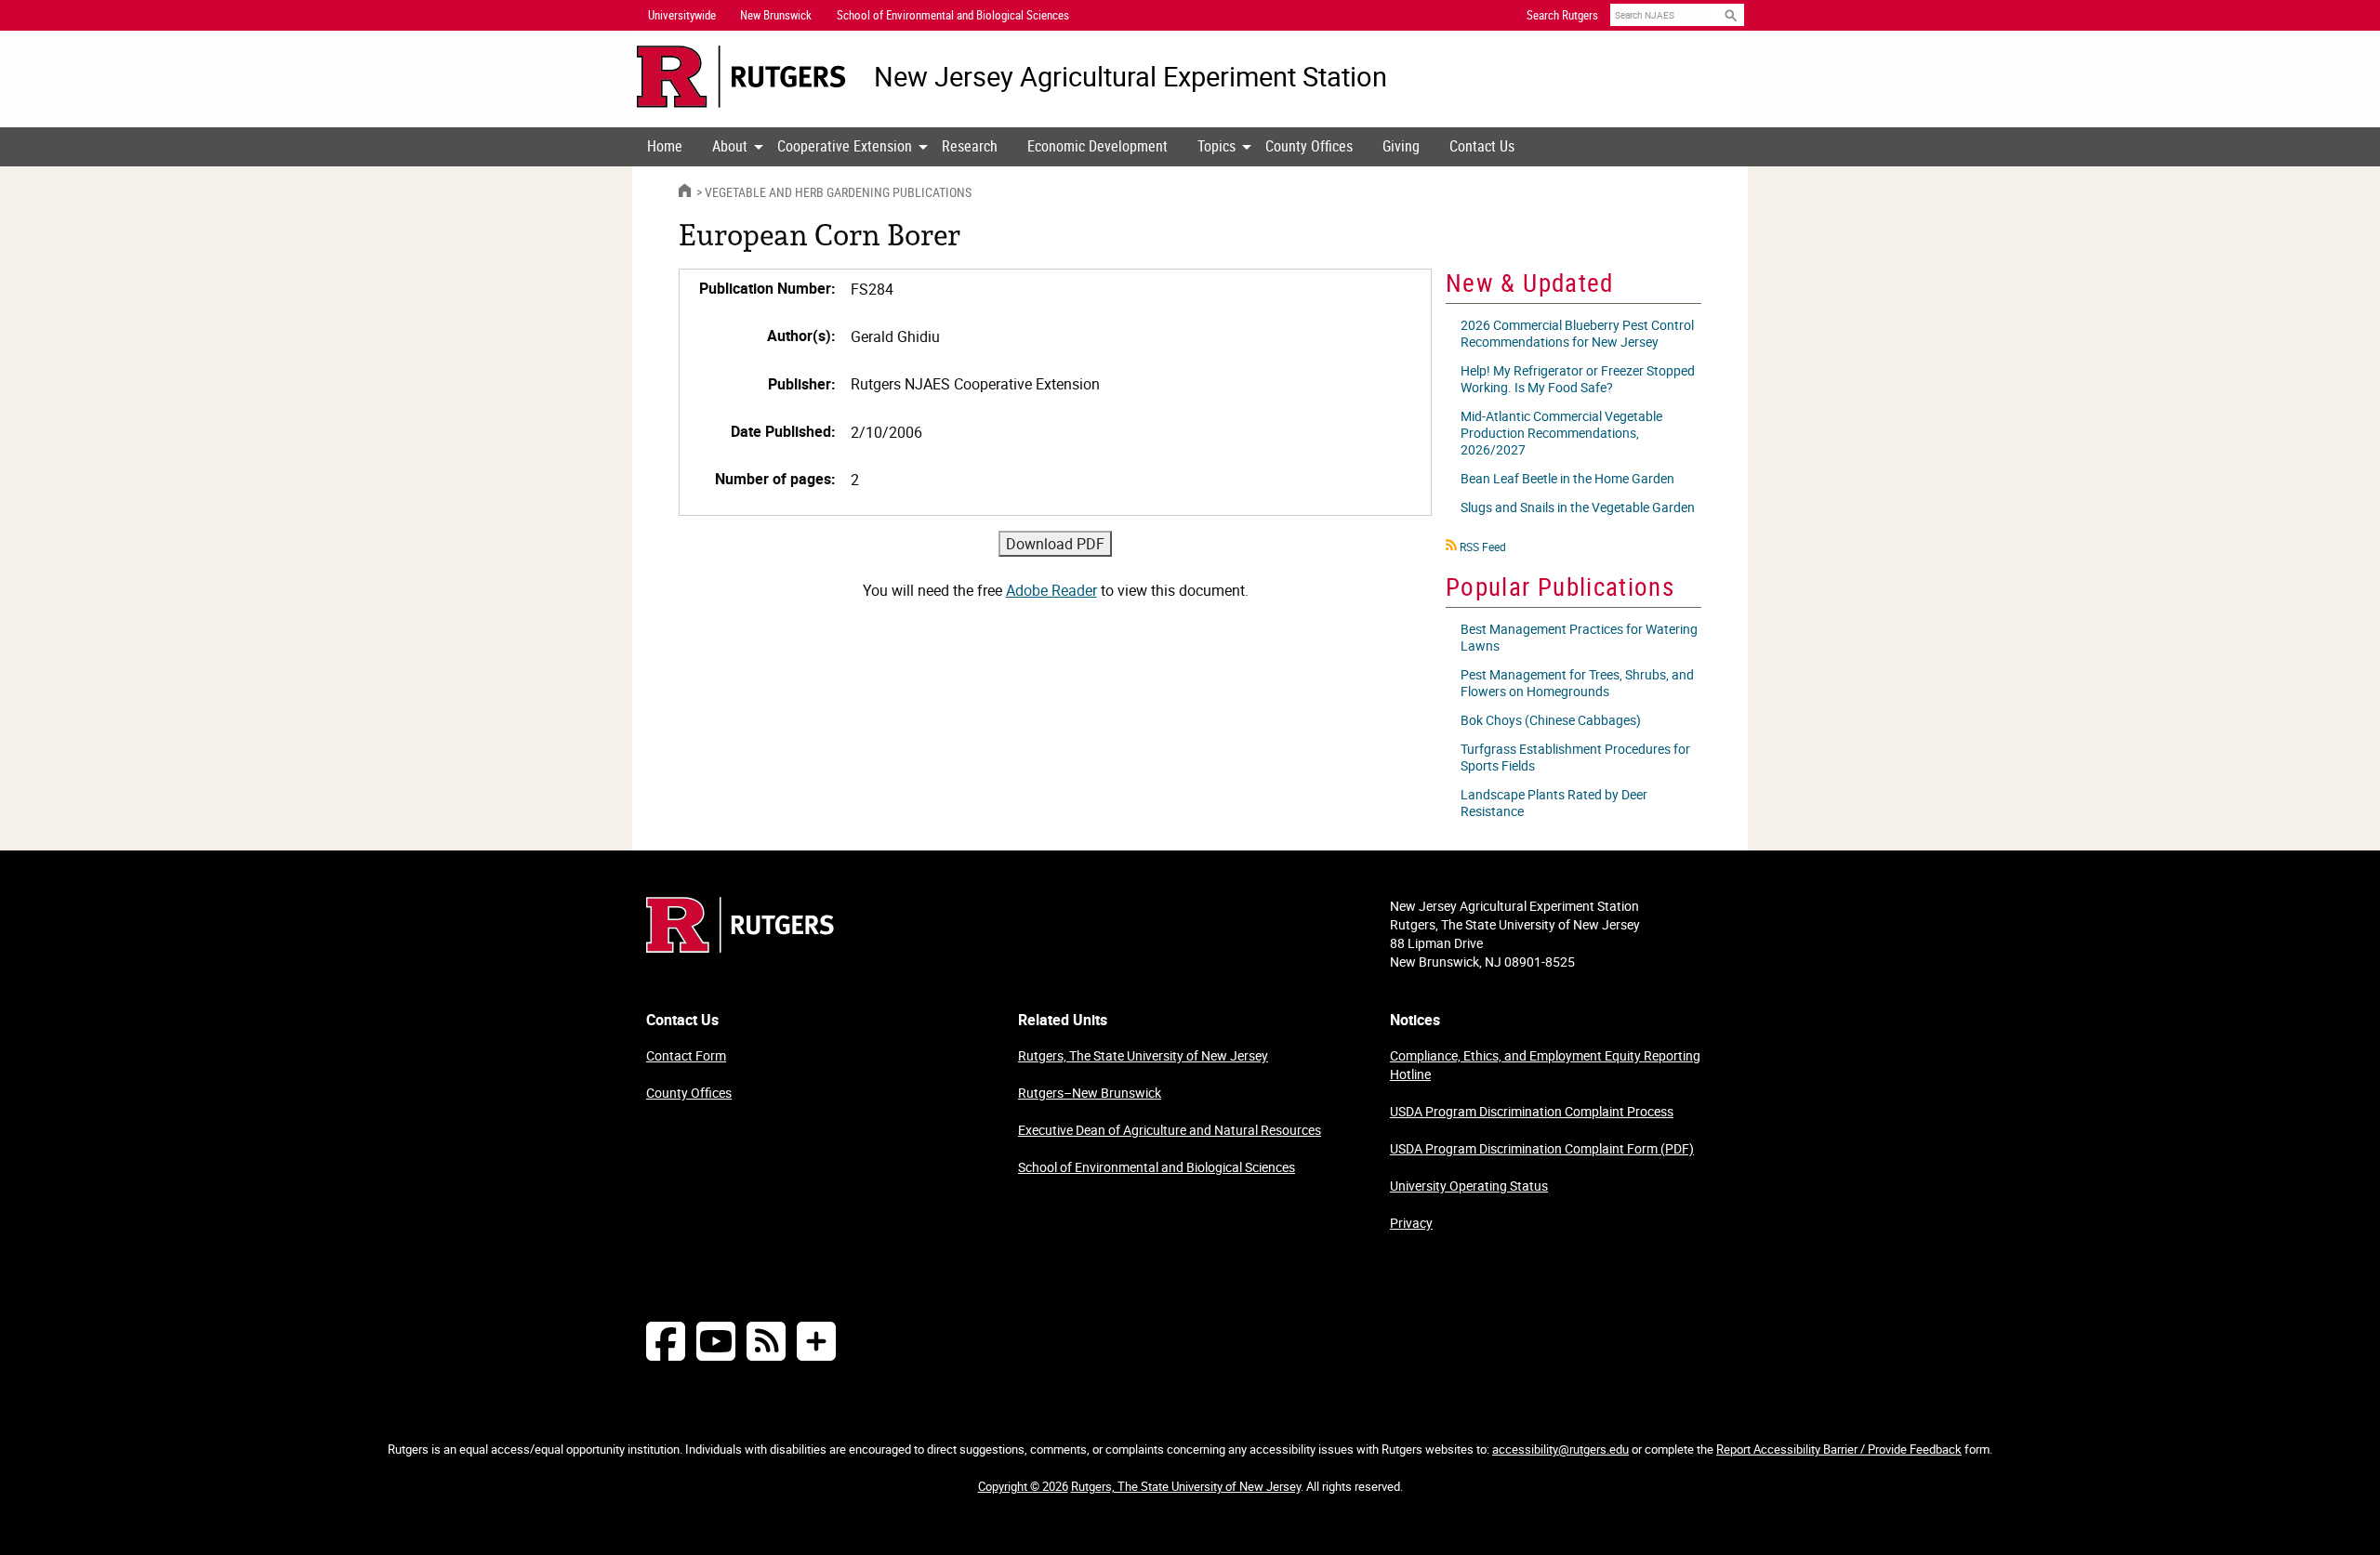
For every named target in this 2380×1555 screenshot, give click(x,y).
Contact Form (686, 1055)
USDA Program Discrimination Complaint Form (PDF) (1542, 1148)
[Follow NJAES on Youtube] (716, 1341)
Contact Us (1482, 146)
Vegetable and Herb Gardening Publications (838, 192)
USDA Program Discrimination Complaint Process (1532, 1111)
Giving (1401, 146)
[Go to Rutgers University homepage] (741, 77)
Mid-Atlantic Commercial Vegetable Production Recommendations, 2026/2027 (1561, 433)
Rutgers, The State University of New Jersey (1143, 1055)
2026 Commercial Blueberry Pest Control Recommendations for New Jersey (1577, 333)
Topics (1216, 146)
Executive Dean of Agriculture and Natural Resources (1170, 1130)
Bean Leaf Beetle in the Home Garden (1567, 478)
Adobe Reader (1051, 590)
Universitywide (682, 15)
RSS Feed (1483, 547)
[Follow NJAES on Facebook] (666, 1341)
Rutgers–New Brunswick (1090, 1093)
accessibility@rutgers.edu (1560, 1449)
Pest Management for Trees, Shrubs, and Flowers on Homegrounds (1577, 683)
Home (665, 146)
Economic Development (1097, 146)
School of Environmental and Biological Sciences (1157, 1167)
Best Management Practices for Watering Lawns (1579, 637)
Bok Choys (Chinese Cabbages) (1551, 720)
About (730, 146)
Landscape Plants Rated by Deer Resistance (1554, 803)
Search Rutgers (1562, 15)
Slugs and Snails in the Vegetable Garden (1578, 507)
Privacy (1411, 1223)
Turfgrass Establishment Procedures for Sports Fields (1575, 757)
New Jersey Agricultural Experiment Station (1130, 77)
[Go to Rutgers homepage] (740, 947)
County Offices (1309, 146)
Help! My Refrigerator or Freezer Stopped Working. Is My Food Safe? (1578, 379)
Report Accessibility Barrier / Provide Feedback (1839, 1449)
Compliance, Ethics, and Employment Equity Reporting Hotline (1545, 1065)
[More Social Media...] (816, 1341)
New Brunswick (776, 15)
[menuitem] (665, 147)
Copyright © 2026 (1023, 1486)
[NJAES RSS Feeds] (766, 1341)
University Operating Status (1469, 1186)
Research (970, 146)
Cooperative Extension (845, 146)
